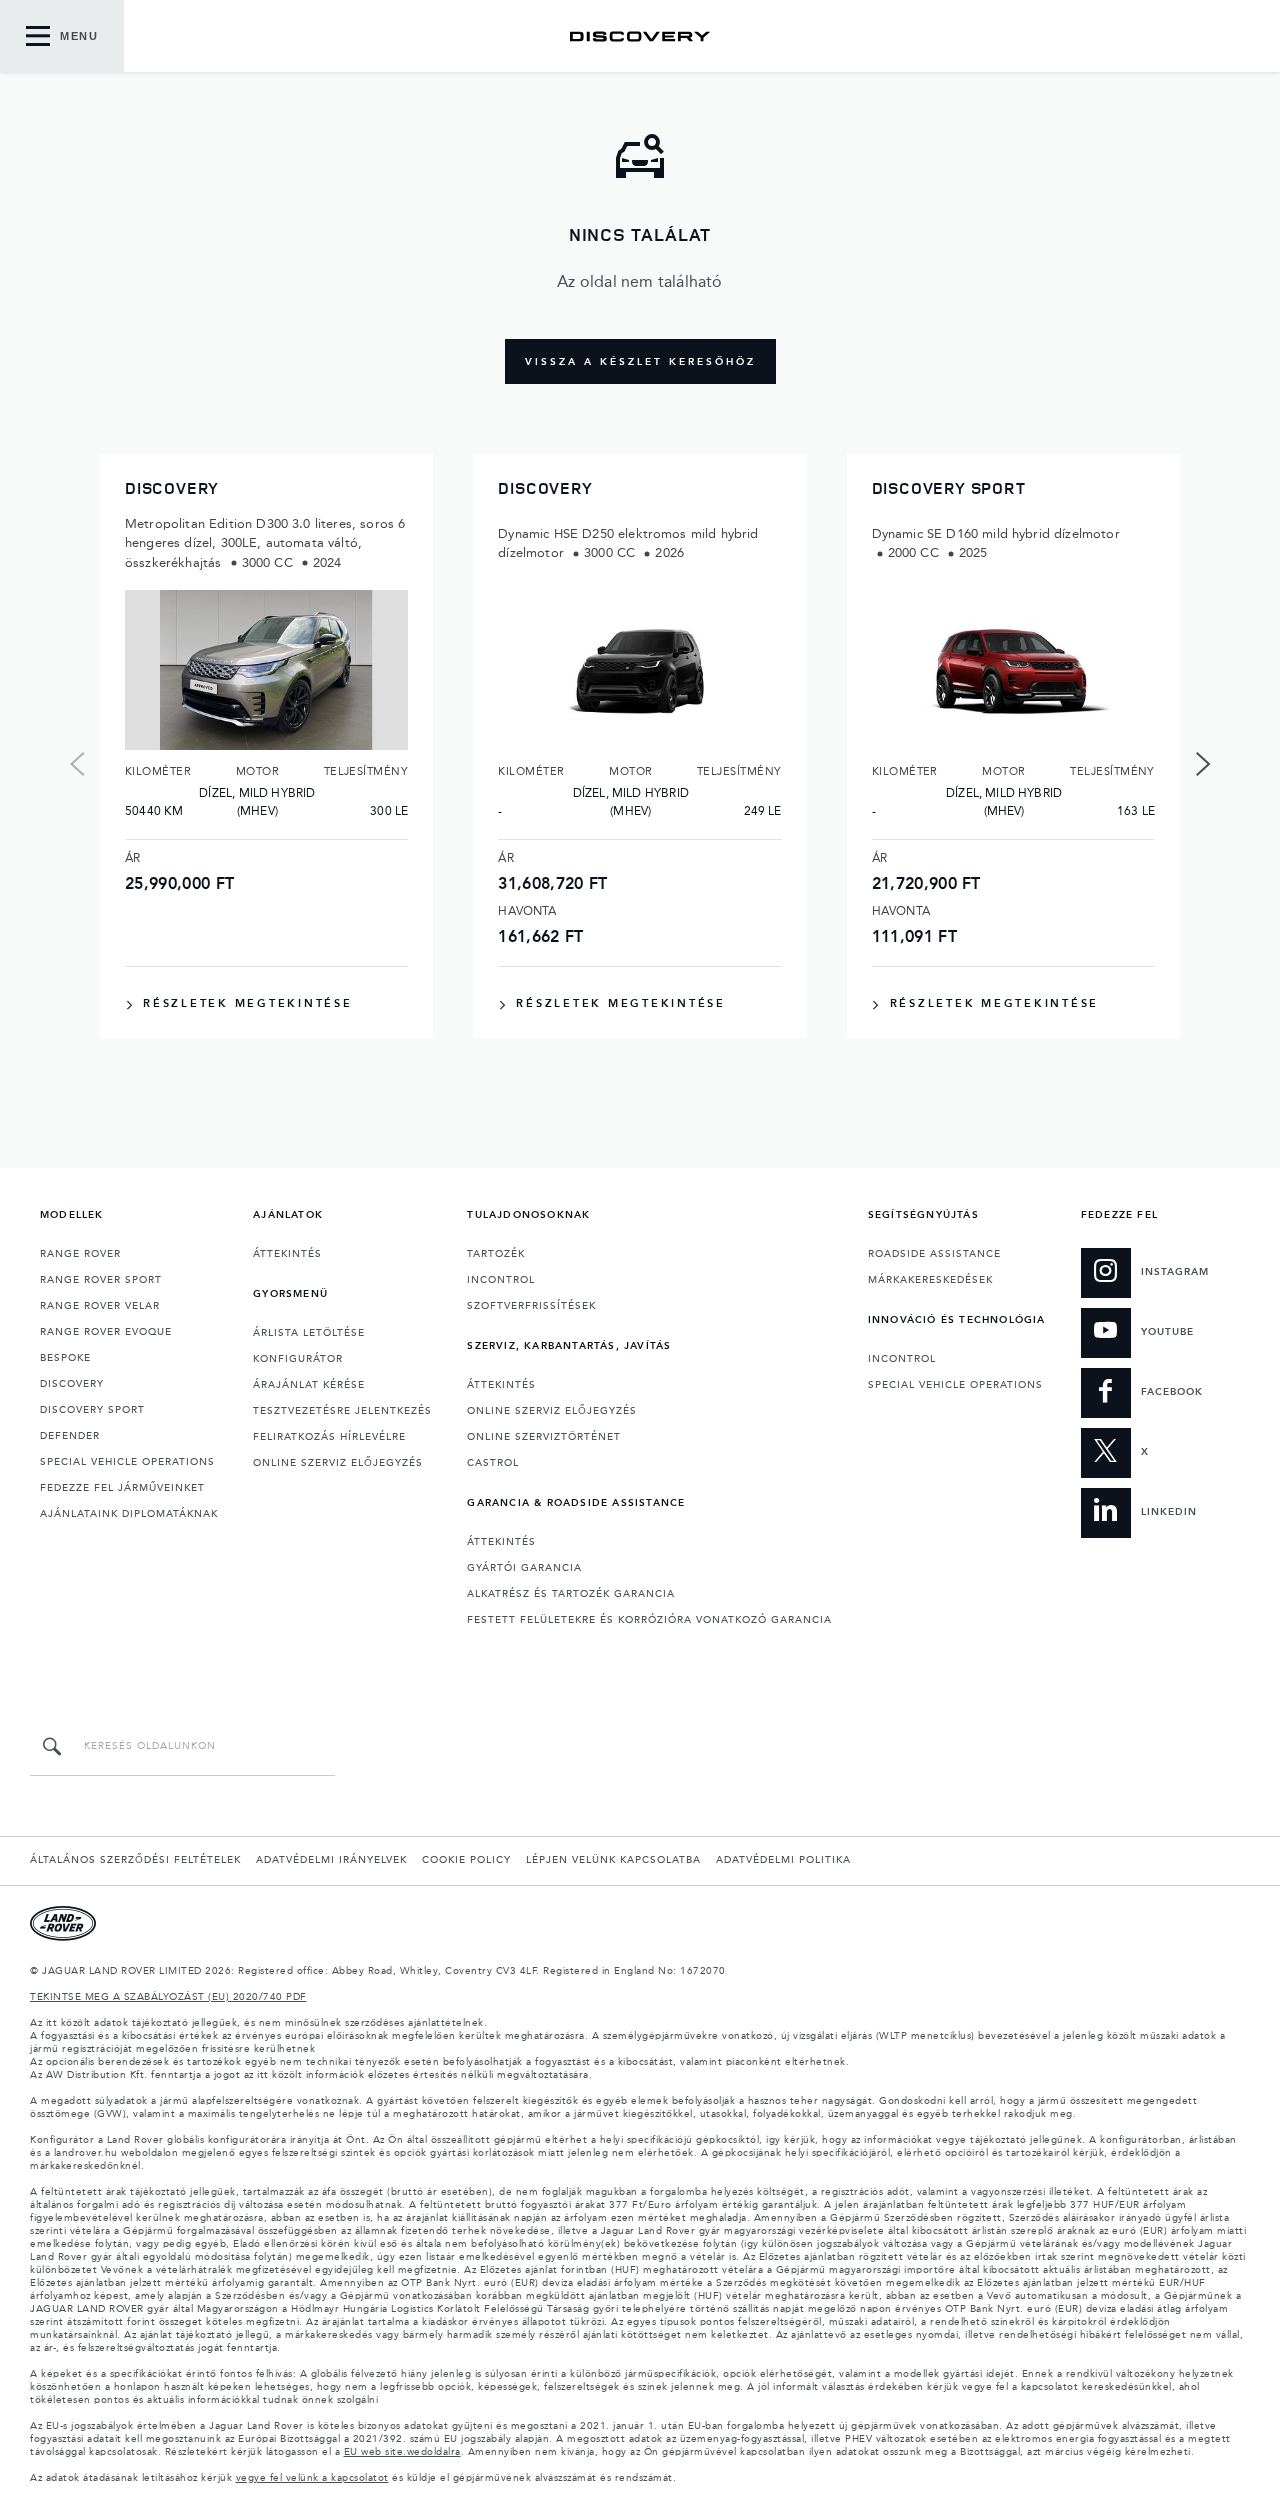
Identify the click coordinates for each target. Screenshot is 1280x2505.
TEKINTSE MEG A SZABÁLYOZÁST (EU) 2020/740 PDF (168, 1997)
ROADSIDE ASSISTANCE (934, 1254)
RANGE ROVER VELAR (100, 1306)
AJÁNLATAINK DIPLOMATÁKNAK (129, 1514)
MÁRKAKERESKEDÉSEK (930, 1280)
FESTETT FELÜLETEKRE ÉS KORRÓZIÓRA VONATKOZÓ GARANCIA (649, 1620)
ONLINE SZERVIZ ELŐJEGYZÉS (338, 1463)
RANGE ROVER (80, 1254)
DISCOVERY (72, 1384)
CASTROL (493, 1463)
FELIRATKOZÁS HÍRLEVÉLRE (329, 1437)
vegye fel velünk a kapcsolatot (312, 2478)
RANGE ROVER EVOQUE (106, 1332)
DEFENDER (70, 1436)
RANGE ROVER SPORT (101, 1280)
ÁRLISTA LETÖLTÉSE (309, 1333)
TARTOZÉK (496, 1254)
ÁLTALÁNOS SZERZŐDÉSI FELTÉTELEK (135, 1860)
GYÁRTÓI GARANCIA (524, 1568)
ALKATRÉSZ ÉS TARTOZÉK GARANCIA (571, 1594)
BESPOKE (65, 1358)
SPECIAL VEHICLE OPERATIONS (127, 1462)
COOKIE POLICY (466, 1860)
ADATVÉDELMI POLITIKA (783, 1860)
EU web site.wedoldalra (402, 2452)
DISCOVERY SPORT (92, 1410)
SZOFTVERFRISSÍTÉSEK (531, 1306)
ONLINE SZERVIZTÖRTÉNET (544, 1437)
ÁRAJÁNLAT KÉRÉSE (309, 1385)
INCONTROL (501, 1280)
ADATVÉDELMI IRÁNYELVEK (331, 1860)
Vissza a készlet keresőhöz (640, 362)
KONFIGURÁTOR (298, 1359)
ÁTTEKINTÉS (287, 1254)
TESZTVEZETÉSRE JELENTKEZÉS (342, 1411)
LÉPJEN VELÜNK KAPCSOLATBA (613, 1860)
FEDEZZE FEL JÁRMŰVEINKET (122, 1488)
